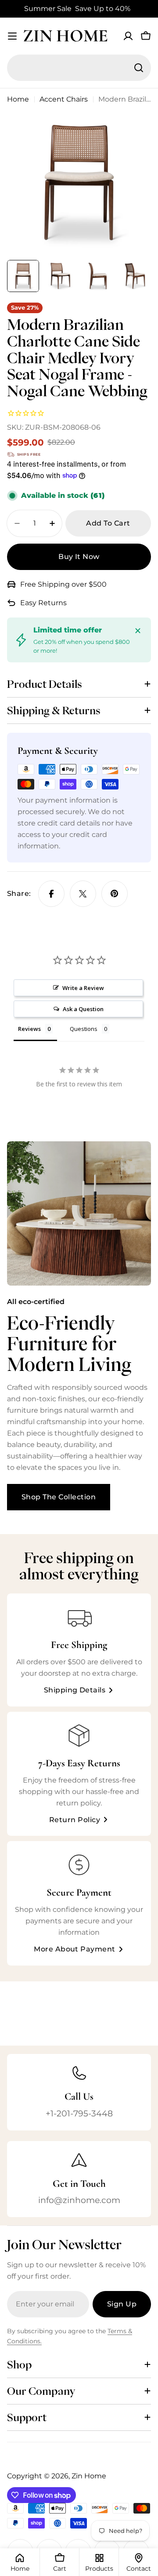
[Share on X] (83, 894)
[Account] (128, 36)
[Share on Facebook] (51, 894)
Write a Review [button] (83, 988)
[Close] (138, 631)
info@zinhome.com (79, 2200)
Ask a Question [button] (83, 1009)
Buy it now (79, 557)
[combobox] (79, 68)
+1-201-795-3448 (79, 2113)
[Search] (139, 68)
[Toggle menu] (12, 36)
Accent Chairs (64, 99)
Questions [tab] (84, 1029)
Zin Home (65, 36)
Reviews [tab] (29, 1029)
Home (18, 99)
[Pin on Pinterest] (115, 894)
